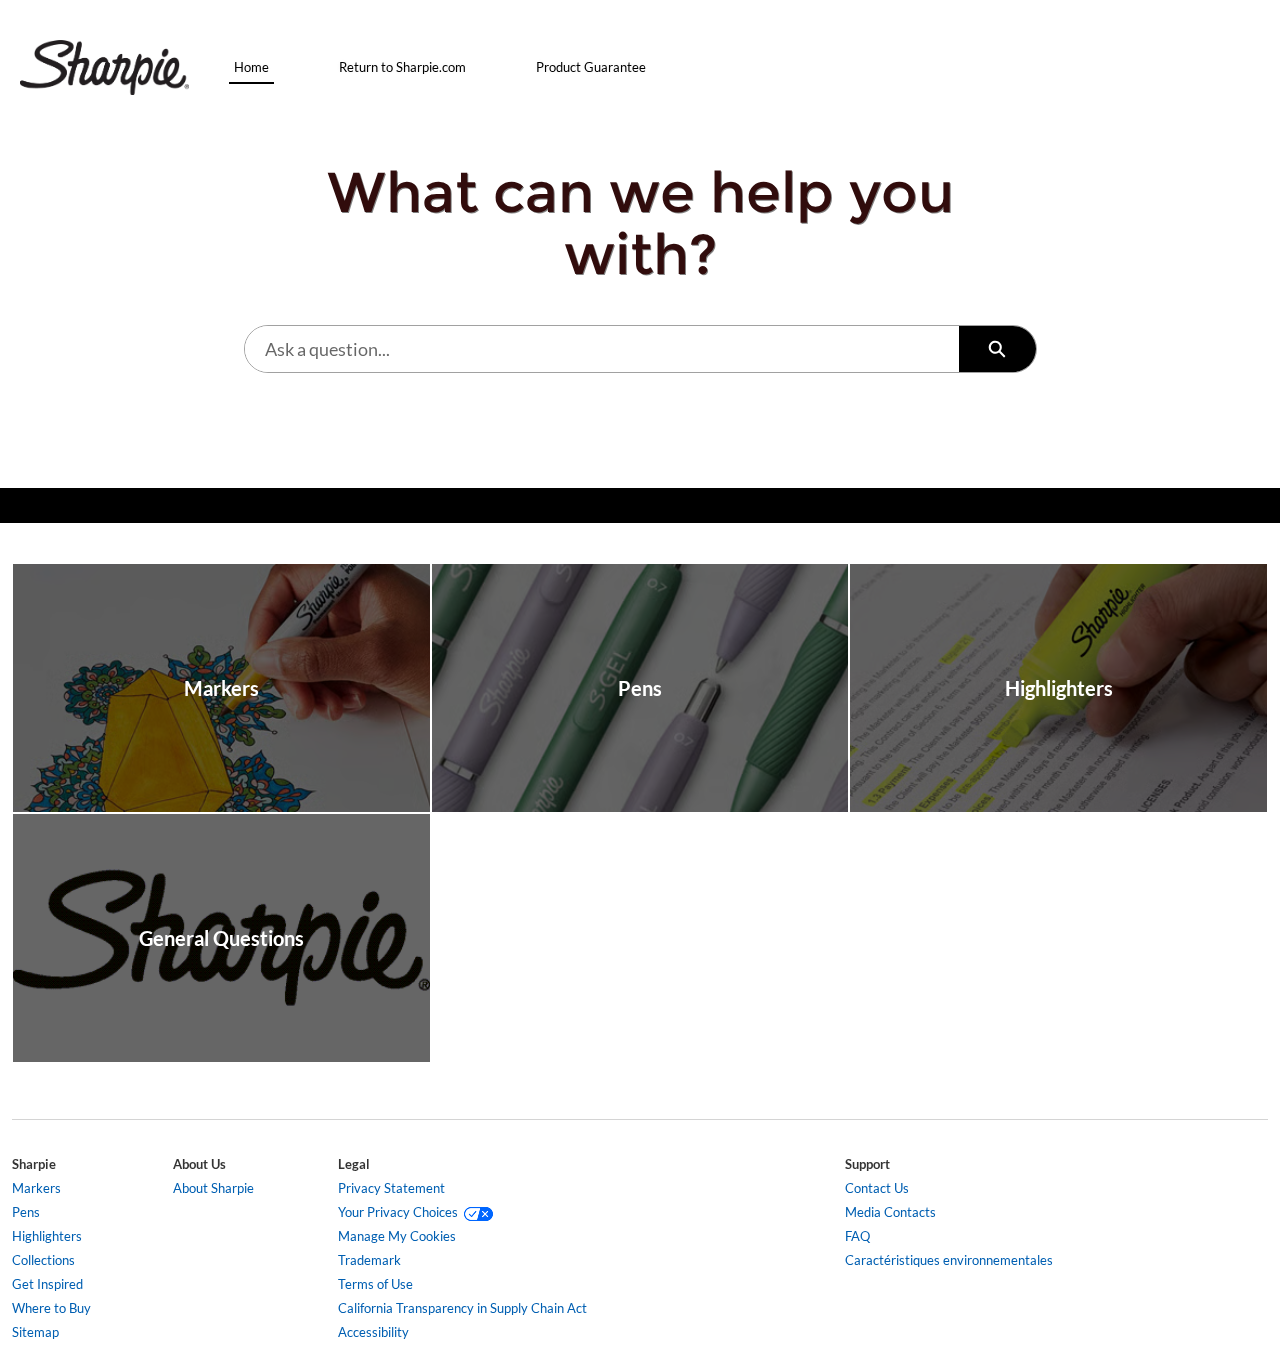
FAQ (857, 1236)
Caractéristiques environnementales (949, 1260)
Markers (36, 1188)
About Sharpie (213, 1188)
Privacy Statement (391, 1188)
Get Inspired (47, 1284)
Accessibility (373, 1332)
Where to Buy (51, 1308)
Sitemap (35, 1332)
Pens (26, 1212)
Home (251, 67)
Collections (43, 1260)
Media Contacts (890, 1212)
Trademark (369, 1260)
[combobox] (602, 349)
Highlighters (47, 1236)
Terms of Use (375, 1284)
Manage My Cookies (397, 1236)
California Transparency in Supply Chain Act (462, 1308)
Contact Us (877, 1188)
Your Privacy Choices (401, 1212)
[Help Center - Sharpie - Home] (104, 67)
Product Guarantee (591, 67)
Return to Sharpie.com (402, 67)
